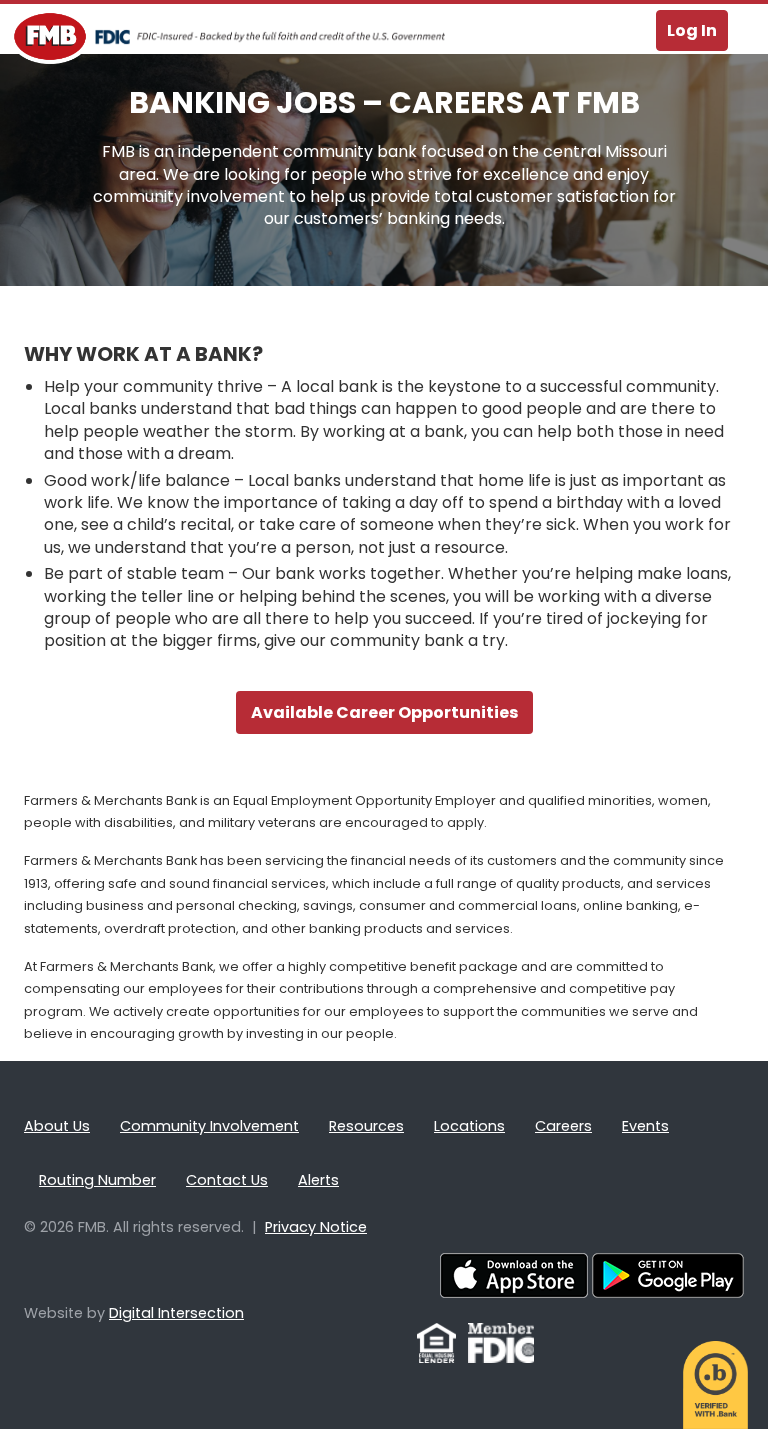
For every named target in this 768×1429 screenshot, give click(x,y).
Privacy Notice (316, 1227)
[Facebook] (404, 1353)
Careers (563, 1126)
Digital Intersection (176, 1313)
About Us (57, 1126)
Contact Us (227, 1180)
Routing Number (97, 1180)
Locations (469, 1126)
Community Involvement (209, 1126)
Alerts (318, 1180)
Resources (366, 1126)
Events (645, 1126)
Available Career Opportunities (384, 712)
